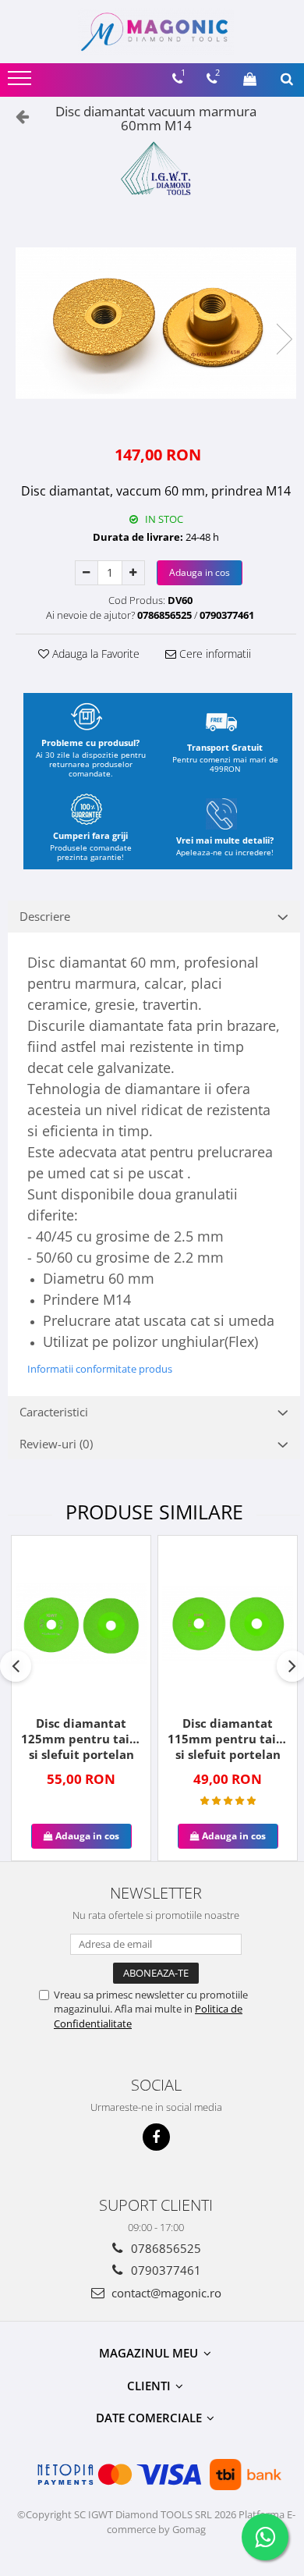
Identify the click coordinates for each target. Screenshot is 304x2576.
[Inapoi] (16, 116)
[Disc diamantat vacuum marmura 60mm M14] (156, 323)
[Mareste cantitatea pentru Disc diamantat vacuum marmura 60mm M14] (133, 573)
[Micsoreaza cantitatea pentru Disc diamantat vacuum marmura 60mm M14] (87, 573)
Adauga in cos (200, 572)
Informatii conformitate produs (100, 1369)
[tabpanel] (156, 323)
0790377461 (164, 2270)
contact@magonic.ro (165, 2293)
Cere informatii (214, 654)
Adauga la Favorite (94, 654)
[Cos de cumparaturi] (250, 79)
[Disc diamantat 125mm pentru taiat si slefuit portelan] (81, 1624)
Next (284, 339)
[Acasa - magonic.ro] (156, 32)
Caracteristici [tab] (54, 1412)
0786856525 (164, 2248)
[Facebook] (156, 2137)
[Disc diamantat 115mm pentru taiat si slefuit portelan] (228, 1624)
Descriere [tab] (45, 916)
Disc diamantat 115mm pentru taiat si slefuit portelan (228, 1739)
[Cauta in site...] (287, 79)
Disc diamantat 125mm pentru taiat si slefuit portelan (81, 1739)
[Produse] (21, 83)
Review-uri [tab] (56, 1444)
